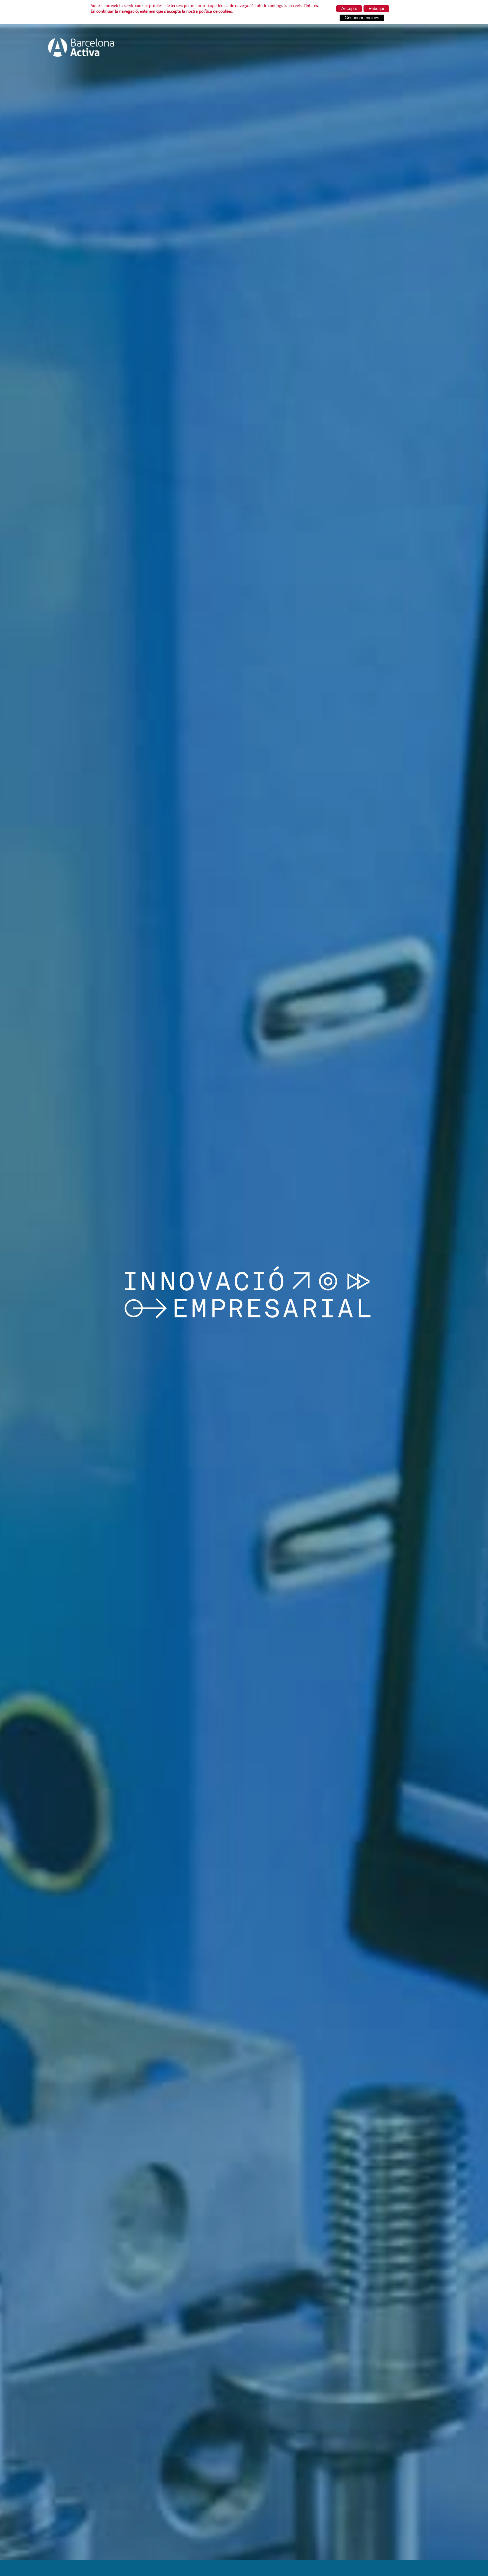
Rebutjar (376, 8)
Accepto (349, 8)
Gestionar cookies (362, 18)
